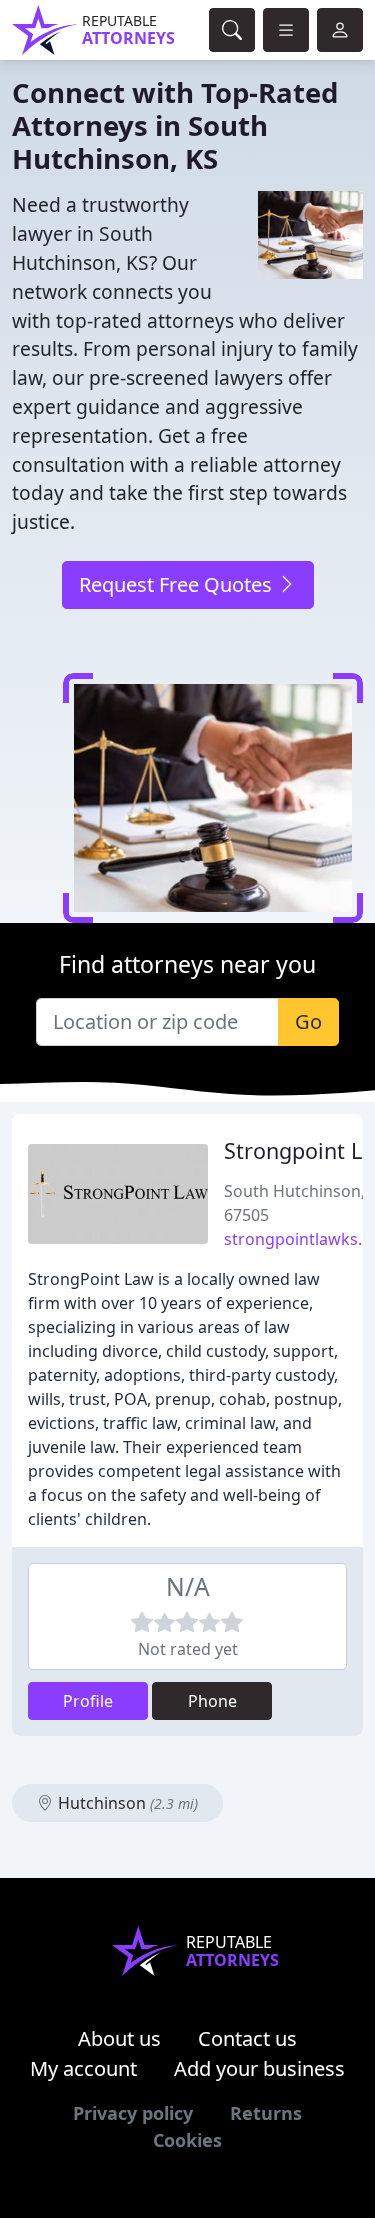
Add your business (259, 2068)
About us (119, 2038)
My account (83, 2068)
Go (308, 1021)
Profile (88, 1701)
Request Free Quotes (178, 584)
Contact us (247, 2038)
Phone (212, 1701)
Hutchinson (126, 1803)
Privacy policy (133, 2113)
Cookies (187, 2140)
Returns (266, 2113)
